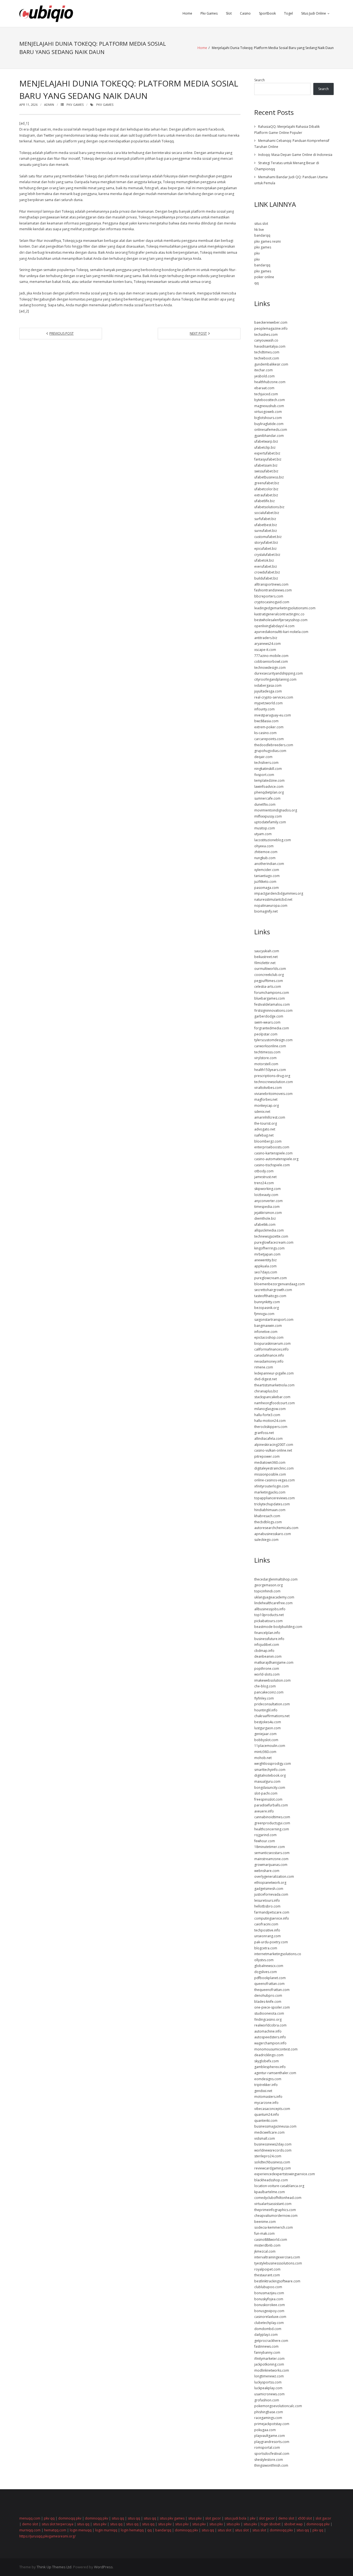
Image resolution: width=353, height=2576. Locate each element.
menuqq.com (30, 2518)
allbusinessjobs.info (270, 1609)
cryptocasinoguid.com (272, 602)
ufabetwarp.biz (266, 441)
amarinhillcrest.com (270, 1117)
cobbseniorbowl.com (271, 661)
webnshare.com (267, 1871)
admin (49, 105)
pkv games (105, 105)
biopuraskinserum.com (272, 1344)
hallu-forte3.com (267, 1415)
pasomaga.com (267, 888)
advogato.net (265, 1129)
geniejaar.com (265, 1734)
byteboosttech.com (270, 400)
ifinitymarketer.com (269, 2359)
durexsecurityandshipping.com (279, 673)
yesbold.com (264, 376)
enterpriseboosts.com (272, 1147)
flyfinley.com (264, 1698)
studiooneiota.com (269, 2013)
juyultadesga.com (268, 691)
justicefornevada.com (271, 1894)
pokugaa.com (265, 2430)
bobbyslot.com (266, 1740)
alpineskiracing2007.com (274, 1445)
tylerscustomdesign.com (273, 1040)
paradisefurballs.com (271, 1805)
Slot (229, 13)
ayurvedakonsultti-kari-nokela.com (281, 632)
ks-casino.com (265, 733)
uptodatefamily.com (270, 822)
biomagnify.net (266, 911)
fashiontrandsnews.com (273, 590)
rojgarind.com (265, 1835)
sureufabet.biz (266, 531)
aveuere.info (264, 1811)
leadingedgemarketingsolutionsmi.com (285, 608)
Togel (288, 13)
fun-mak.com (264, 2233)
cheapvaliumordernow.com (276, 2216)
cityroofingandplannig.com (275, 679)
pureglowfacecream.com (274, 1242)
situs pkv (195, 2518)
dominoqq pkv (70, 2518)
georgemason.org (268, 1585)
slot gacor (213, 2518)
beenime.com (265, 2222)
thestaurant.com (267, 2275)
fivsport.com (264, 775)
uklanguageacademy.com (274, 1597)
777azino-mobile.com (271, 656)
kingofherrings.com (269, 1248)
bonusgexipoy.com (269, 2311)
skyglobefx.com (267, 2061)
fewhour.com (265, 1841)
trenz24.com (264, 1183)
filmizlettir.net (265, 963)
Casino (245, 13)
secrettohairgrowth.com (273, 1290)
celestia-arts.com (268, 987)
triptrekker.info (266, 2085)
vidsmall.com (265, 2138)
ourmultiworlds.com (270, 969)
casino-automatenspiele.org (276, 1159)
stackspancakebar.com (272, 1397)
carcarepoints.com (269, 739)
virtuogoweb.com (268, 412)
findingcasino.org (268, 2019)
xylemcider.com (267, 870)
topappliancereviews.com (275, 1498)
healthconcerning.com (272, 1829)
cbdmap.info (264, 1651)
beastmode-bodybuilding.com (278, 1627)
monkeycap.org (267, 1106)
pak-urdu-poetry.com (271, 1942)
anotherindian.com (269, 864)
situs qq (118, 2518)
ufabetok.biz (264, 560)
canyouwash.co (266, 340)
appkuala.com (265, 1266)
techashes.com (266, 335)
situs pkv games (172, 2518)
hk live (259, 230)
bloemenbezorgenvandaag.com (280, 1284)
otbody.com (264, 1171)
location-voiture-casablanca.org (279, 2186)
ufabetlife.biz (264, 501)
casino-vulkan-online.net (273, 1450)
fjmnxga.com (264, 1314)
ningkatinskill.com (268, 769)
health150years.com (270, 1070)
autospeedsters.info (270, 2037)
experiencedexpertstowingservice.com (285, 2174)
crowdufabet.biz (267, 572)
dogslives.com (266, 1972)
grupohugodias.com (270, 751)
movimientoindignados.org (276, 810)
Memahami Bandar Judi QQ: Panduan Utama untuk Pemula (291, 180)
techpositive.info (267, 1930)
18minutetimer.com (270, 1847)
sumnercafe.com (267, 798)
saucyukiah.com (267, 951)
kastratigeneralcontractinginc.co (279, 614)
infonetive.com (266, 1332)
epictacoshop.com (269, 1337)
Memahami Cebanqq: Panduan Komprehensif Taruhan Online (292, 144)
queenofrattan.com (269, 1984)
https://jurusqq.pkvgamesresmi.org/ (47, 2536)
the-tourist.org (266, 1123)
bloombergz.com (268, 1141)
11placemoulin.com (270, 1746)
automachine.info (268, 2031)
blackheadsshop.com (271, 2180)
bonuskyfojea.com (269, 2299)
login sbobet (271, 2524)
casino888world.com (271, 2240)
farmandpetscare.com (272, 1912)
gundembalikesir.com (271, 364)
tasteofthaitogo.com (270, 1296)
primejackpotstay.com (272, 2424)
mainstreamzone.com (271, 1859)
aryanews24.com (268, 644)
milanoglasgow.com (270, 1409)
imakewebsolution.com (272, 1680)
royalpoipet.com (267, 2269)
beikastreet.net (266, 957)
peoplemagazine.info (271, 328)
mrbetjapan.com (267, 1254)
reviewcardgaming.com (273, 2168)
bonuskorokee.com (270, 2305)
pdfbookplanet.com (270, 1978)
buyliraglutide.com (269, 424)
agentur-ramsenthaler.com (275, 2073)
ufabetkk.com (265, 1225)
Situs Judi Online (314, 13)
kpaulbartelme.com (270, 2192)
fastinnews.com (266, 2346)
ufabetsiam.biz (266, 465)
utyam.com (263, 834)
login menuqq (81, 2530)
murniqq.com (30, 2530)
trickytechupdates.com (272, 1504)
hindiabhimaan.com (270, 1510)
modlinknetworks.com (272, 2370)
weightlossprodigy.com (273, 1764)
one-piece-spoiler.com (272, 2007)
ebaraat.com (264, 388)
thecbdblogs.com (268, 1522)
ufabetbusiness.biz (269, 477)
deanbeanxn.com (268, 1656)
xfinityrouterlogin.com (272, 1486)
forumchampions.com (272, 993)
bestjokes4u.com (268, 1722)
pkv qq (49, 2518)
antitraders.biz (266, 638)
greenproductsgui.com (272, 1823)
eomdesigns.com (268, 2079)
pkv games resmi (268, 241)
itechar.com (264, 370)
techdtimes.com (267, 352)
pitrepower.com (267, 1456)
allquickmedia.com (269, 1230)
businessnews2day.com (273, 2144)
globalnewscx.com (269, 1966)
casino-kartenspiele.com (273, 1153)
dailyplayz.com (266, 2335)
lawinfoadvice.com (269, 787)
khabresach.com (267, 1516)
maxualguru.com (267, 1781)
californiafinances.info (272, 1349)
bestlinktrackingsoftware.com (277, 2281)
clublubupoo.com (268, 2287)
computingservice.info (272, 1918)
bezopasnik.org (267, 1308)
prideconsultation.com (272, 1704)
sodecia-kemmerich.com (274, 2227)
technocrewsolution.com (274, 1082)
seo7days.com (266, 1272)
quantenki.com (266, 2121)
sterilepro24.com (268, 2156)
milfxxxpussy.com (268, 816)
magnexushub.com (269, 406)
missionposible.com (270, 1474)
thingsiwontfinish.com (271, 2465)
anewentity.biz (265, 1260)
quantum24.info (267, 2114)
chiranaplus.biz (266, 1391)
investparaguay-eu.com (273, 715)
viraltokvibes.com (268, 1088)
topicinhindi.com (267, 1591)
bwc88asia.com (266, 721)
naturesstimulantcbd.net (273, 899)
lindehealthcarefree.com (273, 1603)
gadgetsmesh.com (269, 1889)
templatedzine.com (269, 780)
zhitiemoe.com (266, 852)
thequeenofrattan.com (272, 1990)
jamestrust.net (265, 1177)
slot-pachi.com (266, 1793)
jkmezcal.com (265, 2251)
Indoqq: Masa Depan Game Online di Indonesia (295, 155)
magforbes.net (266, 1099)
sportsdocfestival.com (272, 2454)
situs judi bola (235, 2518)
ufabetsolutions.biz (269, 507)
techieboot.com (267, 358)
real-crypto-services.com (274, 697)
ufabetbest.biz (266, 525)
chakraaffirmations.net (272, 1716)
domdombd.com (268, 2329)
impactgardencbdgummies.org (279, 893)
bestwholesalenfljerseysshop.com (281, 620)
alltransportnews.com (271, 584)
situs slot (261, 224)
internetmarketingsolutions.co (278, 1954)
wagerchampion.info (270, 2043)
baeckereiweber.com (271, 322)
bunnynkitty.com (267, 1302)
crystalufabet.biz (267, 555)
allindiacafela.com (268, 1439)
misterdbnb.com (267, 2245)
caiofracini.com (266, 1924)
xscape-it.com (265, 650)
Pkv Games (209, 13)
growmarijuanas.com (271, 1865)
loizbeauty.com (266, 1195)
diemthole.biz (265, 1218)
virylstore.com (265, 1058)
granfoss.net (264, 1433)
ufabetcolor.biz (266, 489)
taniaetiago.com (267, 876)
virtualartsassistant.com (273, 2204)
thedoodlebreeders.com (274, 745)
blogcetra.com (266, 1948)
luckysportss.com (268, 2382)
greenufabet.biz (267, 483)
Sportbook (267, 13)
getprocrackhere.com (271, 2341)
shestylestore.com (269, 2460)
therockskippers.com (271, 1427)
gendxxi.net (263, 2091)
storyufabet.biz (266, 542)
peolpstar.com (266, 1034)
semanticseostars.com (272, 1853)
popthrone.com (267, 1669)
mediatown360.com (270, 1462)
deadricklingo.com (269, 2055)
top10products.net (269, 1615)
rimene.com (264, 1367)
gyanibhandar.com (269, 436)
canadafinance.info (269, 1355)
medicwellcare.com (269, 2132)
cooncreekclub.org (269, 975)
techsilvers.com (266, 763)
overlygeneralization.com (274, 1876)
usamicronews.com (269, 2394)
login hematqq (132, 2530)
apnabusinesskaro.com (273, 1534)
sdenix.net (262, 1112)
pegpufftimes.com (269, 981)
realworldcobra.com (270, 2025)
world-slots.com (267, 1674)
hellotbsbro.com (267, 1906)
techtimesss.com (267, 1052)
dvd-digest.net (266, 1379)
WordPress (103, 2567)
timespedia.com (267, 1207)
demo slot (286, 2518)
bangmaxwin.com (268, 1326)
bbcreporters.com (269, 596)
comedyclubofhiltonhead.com (278, 2198)
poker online (264, 277)
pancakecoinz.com (269, 1692)
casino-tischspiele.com (272, 1165)
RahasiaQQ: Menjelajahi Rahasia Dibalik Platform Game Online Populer (287, 130)
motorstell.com (266, 1064)
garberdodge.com (269, 1016)
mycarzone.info (266, 2103)
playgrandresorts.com (272, 2442)
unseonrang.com (268, 1936)
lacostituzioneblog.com (273, 840)
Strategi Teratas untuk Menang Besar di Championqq (287, 166)
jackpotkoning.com (269, 2364)
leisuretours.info (267, 1900)
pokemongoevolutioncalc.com (278, 2406)
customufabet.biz (268, 537)
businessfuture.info (269, 1639)
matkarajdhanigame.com (274, 1662)
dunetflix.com (265, 804)
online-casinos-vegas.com (275, 1480)
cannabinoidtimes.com (272, 1817)
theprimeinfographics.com (275, 2210)
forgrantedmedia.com (272, 1028)
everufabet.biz (266, 566)
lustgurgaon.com (268, 1728)
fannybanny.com (267, 2352)
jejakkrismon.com (268, 1213)
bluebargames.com (270, 998)
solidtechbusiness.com (272, 2162)
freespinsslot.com (268, 1799)
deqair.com (263, 757)
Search (260, 80)
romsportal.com (267, 2448)
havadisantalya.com (270, 346)
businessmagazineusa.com (275, 2126)
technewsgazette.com (271, 1236)
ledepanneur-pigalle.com (274, 1373)
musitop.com (265, 828)
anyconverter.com (268, 1201)
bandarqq (262, 235)
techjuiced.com (266, 394)
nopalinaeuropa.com (271, 906)
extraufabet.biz (266, 495)
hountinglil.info (266, 1710)
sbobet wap (293, 2524)
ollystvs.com (264, 1960)
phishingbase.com (269, 2412)
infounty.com (264, 709)
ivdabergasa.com (268, 685)
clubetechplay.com (269, 2323)
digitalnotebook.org (270, 1775)
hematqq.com (55, 2530)
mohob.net (263, 1758)
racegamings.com (268, 2418)
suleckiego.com (266, 1540)
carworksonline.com (270, 1046)
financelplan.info (267, 1633)
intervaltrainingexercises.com (277, 2257)
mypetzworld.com (268, 703)
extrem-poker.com (269, 727)
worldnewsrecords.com (273, 2150)
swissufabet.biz (266, 471)
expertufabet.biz (267, 453)
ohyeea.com (264, 846)
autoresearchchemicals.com (276, 1528)
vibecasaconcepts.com (272, 2109)
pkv (257, 253)
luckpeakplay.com (268, 2388)
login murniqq (106, 2530)
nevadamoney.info (269, 1361)
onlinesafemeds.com (271, 430)
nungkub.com (265, 858)
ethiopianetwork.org (270, 1883)
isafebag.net (264, 1135)
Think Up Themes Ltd (54, 2567)
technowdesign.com (270, 668)
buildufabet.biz (266, 578)
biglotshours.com (268, 418)
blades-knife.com (268, 2002)
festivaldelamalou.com (272, 1004)
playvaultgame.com (270, 2436)
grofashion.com (267, 2400)
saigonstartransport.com (274, 1320)
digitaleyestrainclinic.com (274, 1468)
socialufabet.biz (267, 513)
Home (187, 13)
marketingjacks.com (270, 1492)
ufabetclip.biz (265, 447)
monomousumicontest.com (276, 2049)
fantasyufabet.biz (268, 459)
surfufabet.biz (265, 519)
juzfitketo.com (265, 882)
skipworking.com (268, 1189)
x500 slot (305, 2518)
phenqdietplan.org (269, 792)
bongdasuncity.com (270, 1788)
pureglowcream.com (271, 1278)
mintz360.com (265, 1752)
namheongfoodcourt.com (275, 1403)
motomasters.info (268, 2097)
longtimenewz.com (269, 2376)
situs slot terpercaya (58, 2524)
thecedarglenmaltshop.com (276, 1579)
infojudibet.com (267, 1645)
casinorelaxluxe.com (270, 2317)
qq (256, 283)
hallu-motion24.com (270, 1421)
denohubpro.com (268, 1995)
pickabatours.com (268, 1621)
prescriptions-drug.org (272, 1076)
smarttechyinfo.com (270, 1770)
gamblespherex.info (270, 2067)
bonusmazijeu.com (269, 2293)
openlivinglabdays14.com (274, 626)
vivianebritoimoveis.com (273, 1094)
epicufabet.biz (265, 549)
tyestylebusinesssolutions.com (278, 2263)
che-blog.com (265, 1686)
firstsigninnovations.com (273, 1010)
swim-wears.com (267, 1022)
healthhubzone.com (270, 382)
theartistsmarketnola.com (274, 1385)
